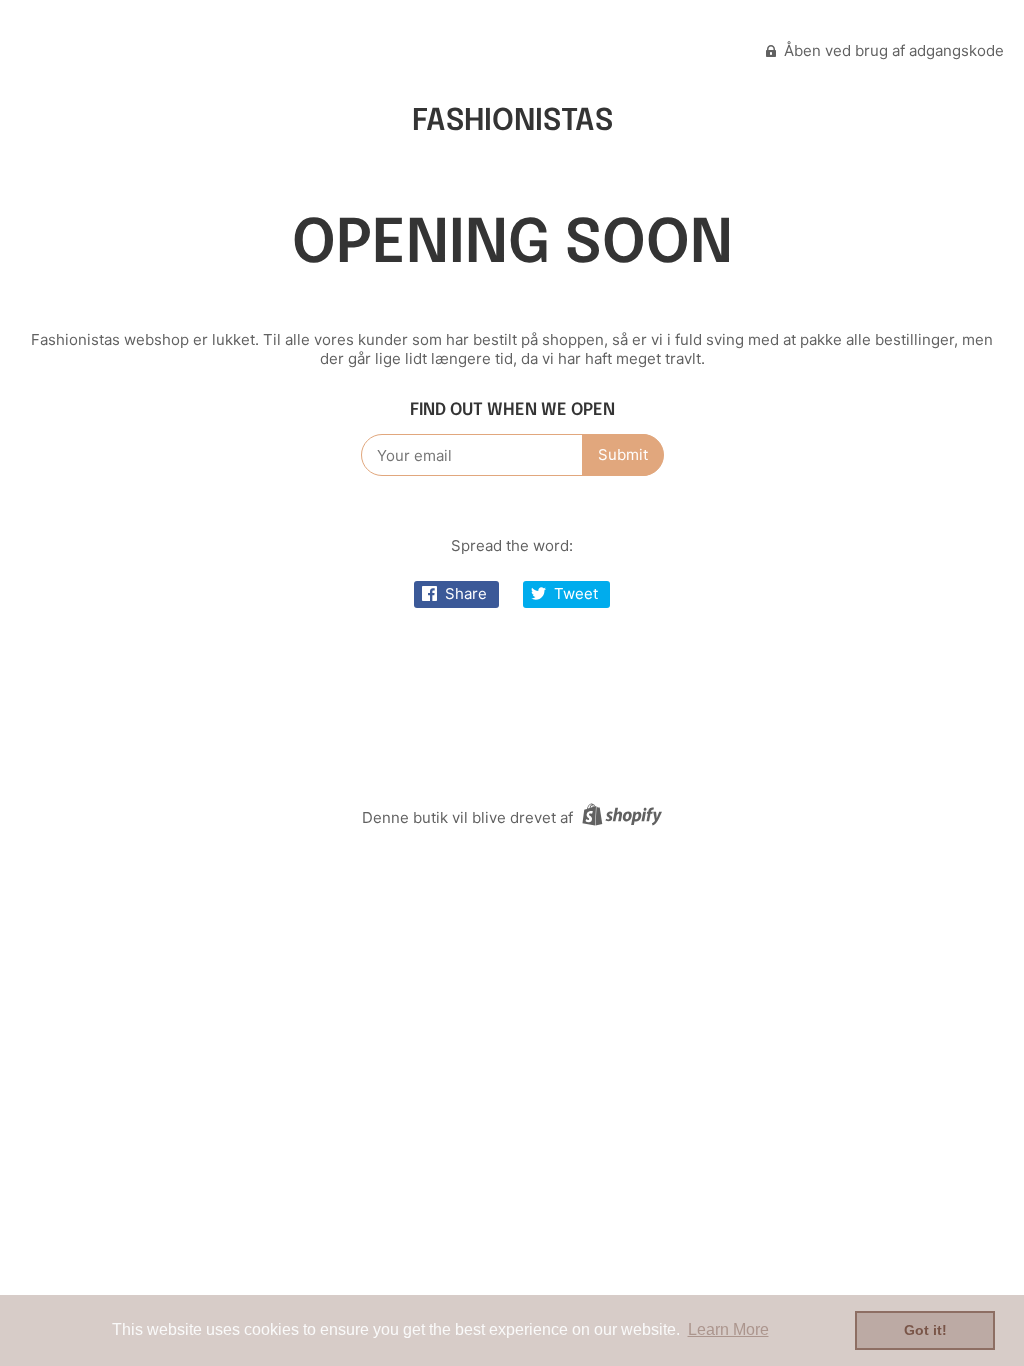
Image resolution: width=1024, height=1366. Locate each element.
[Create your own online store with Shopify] (619, 817)
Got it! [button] (925, 1330)
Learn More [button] (728, 1329)
